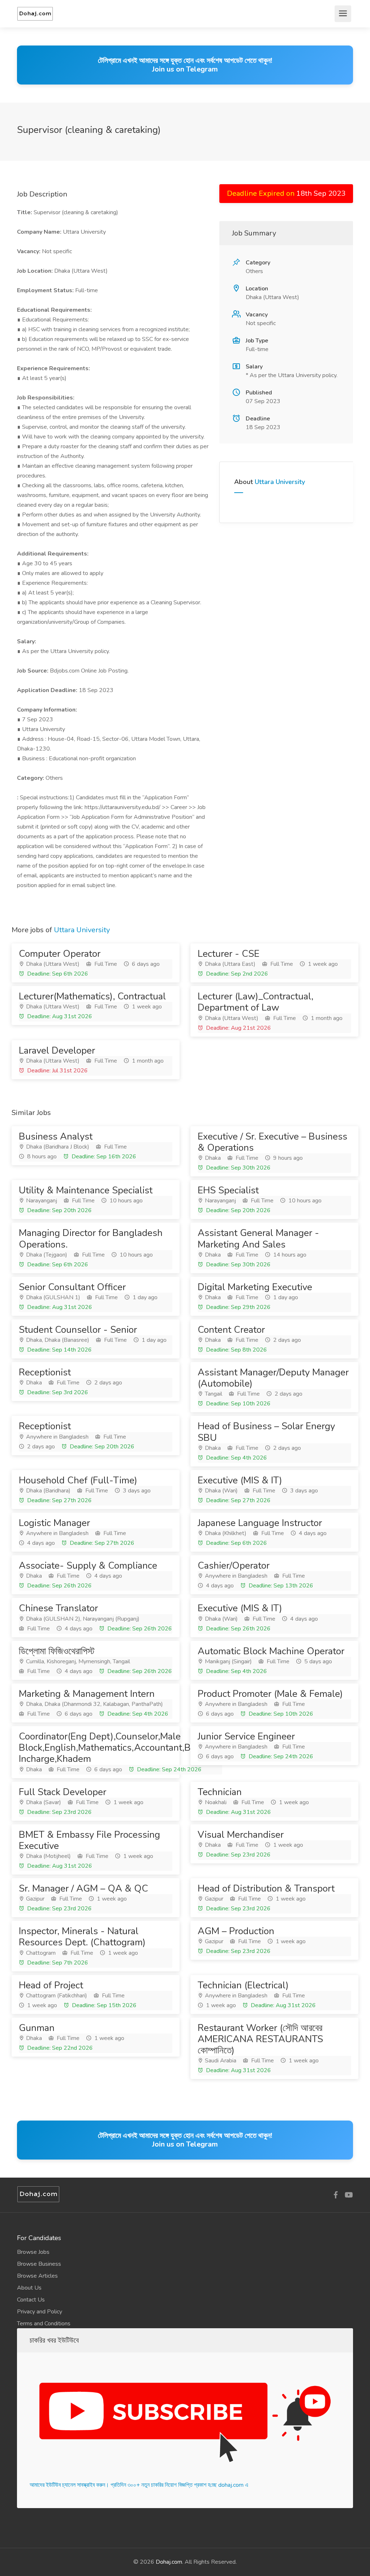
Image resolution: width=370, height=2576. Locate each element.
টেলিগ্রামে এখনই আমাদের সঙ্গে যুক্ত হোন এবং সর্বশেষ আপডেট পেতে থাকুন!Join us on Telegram (185, 65)
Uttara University (280, 482)
